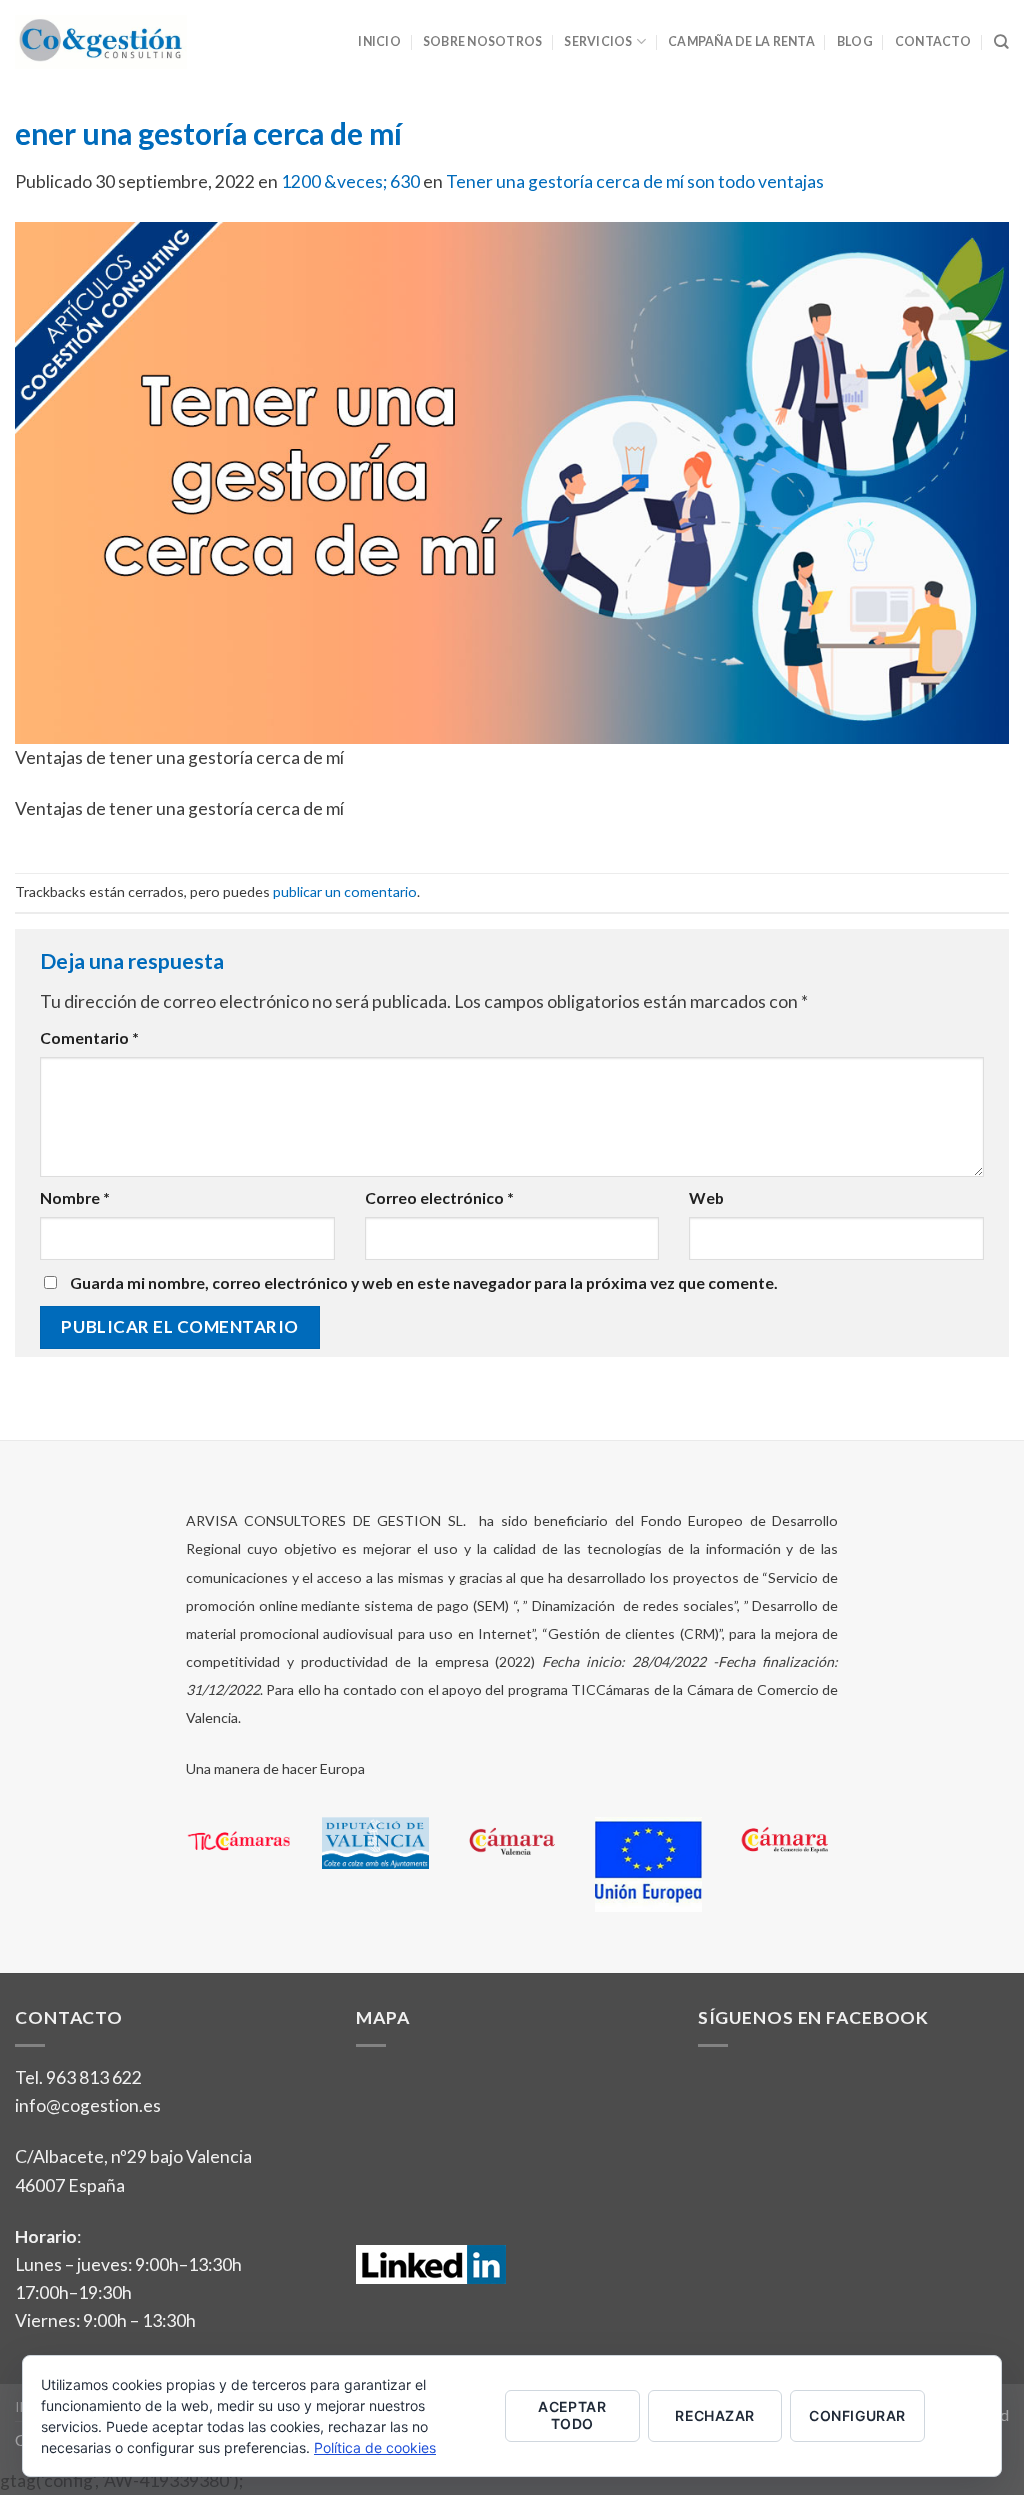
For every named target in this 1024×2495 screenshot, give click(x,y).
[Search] (1001, 42)
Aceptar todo (572, 2415)
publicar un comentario (345, 891)
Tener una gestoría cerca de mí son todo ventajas (635, 181)
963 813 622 (94, 2077)
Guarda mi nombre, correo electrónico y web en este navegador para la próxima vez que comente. (424, 1282)
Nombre (75, 1197)
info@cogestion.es (88, 2105)
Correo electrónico (439, 1197)
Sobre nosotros (482, 41)
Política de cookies (375, 2447)
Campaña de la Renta (741, 41)
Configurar (857, 2415)
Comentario (89, 1037)
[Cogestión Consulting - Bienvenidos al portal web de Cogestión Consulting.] (101, 41)
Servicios (598, 41)
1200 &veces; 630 (350, 181)
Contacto (933, 41)
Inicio (379, 41)
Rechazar (714, 2415)
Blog (855, 41)
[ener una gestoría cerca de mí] (512, 481)
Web (706, 1197)
